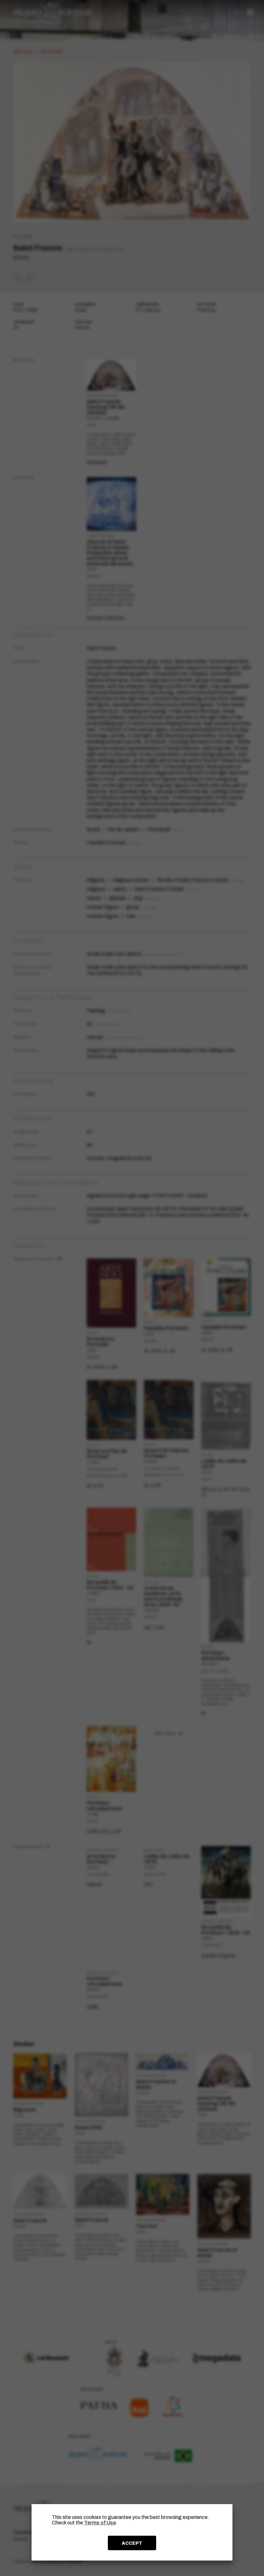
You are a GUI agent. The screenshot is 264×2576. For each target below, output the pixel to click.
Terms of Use (100, 2523)
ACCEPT (132, 2543)
